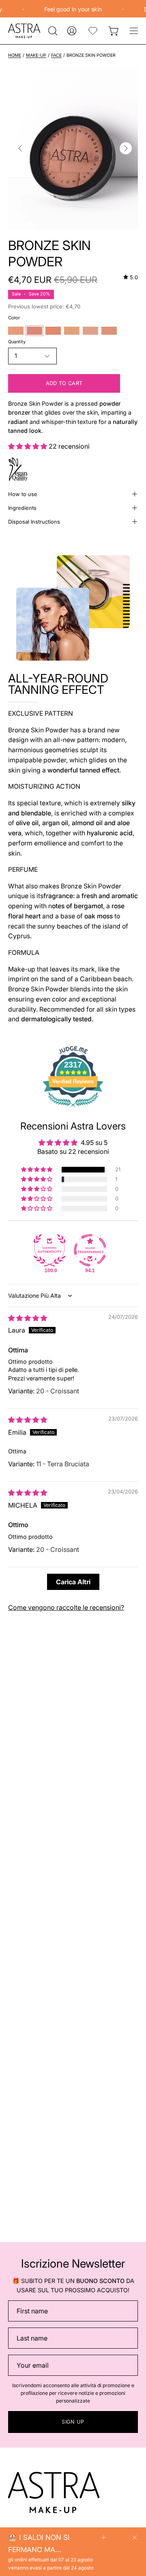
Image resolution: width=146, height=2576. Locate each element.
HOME (15, 55)
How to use (23, 494)
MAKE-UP (36, 55)
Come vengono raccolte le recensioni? (66, 1607)
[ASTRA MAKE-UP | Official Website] (24, 31)
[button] (52, 31)
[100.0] (49, 1250)
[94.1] (90, 1250)
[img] (131, 277)
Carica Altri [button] (73, 1582)
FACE (56, 55)
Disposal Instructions (34, 522)
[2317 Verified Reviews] (73, 1108)
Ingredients (22, 508)
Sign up (73, 2422)
